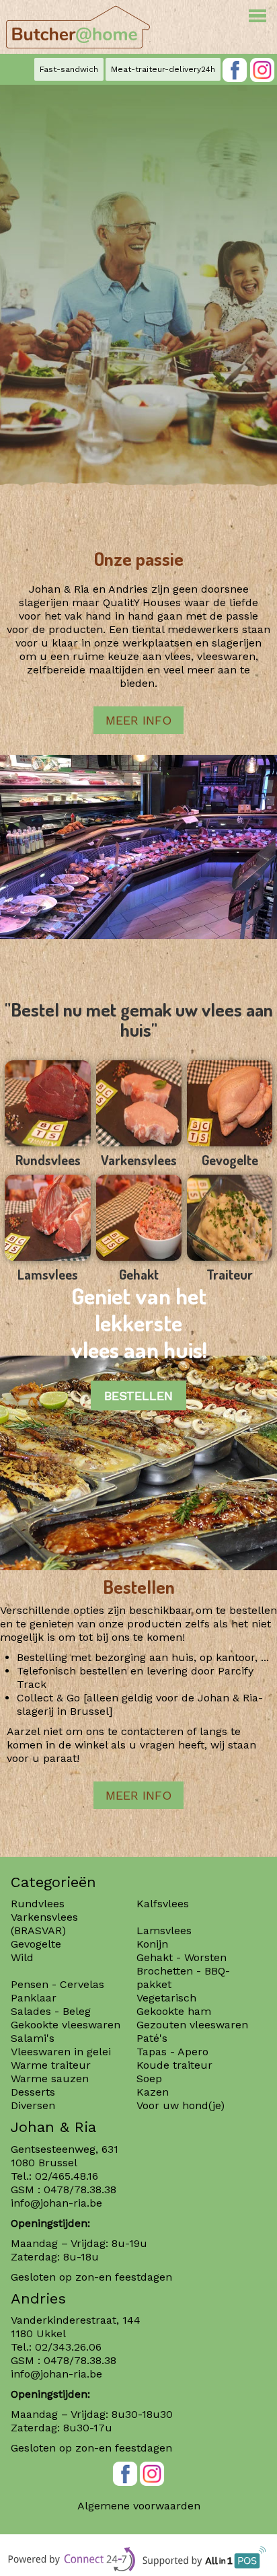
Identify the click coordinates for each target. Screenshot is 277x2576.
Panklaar (34, 1998)
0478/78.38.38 (80, 2189)
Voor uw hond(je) (181, 2105)
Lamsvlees (166, 1930)
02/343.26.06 (68, 2347)
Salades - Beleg (51, 2011)
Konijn (152, 1944)
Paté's (152, 2038)
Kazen (153, 2092)
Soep (149, 2078)
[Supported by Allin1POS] (206, 2562)
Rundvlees (38, 1904)
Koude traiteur (174, 2065)
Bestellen (138, 1396)
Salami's (33, 2038)
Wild (22, 1957)
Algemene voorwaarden (139, 2506)
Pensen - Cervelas (57, 1984)
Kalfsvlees (163, 1904)
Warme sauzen (51, 2078)
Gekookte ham (174, 2011)
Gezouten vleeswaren (192, 2025)
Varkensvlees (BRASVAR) (44, 1924)
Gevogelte (36, 1944)
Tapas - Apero (172, 2052)
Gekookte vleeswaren (66, 2025)
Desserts (33, 2092)
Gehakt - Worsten (182, 1957)
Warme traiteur (51, 2065)
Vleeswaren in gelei (61, 2052)
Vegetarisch (166, 1998)
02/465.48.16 (67, 2176)
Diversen (33, 2105)
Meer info (138, 720)
